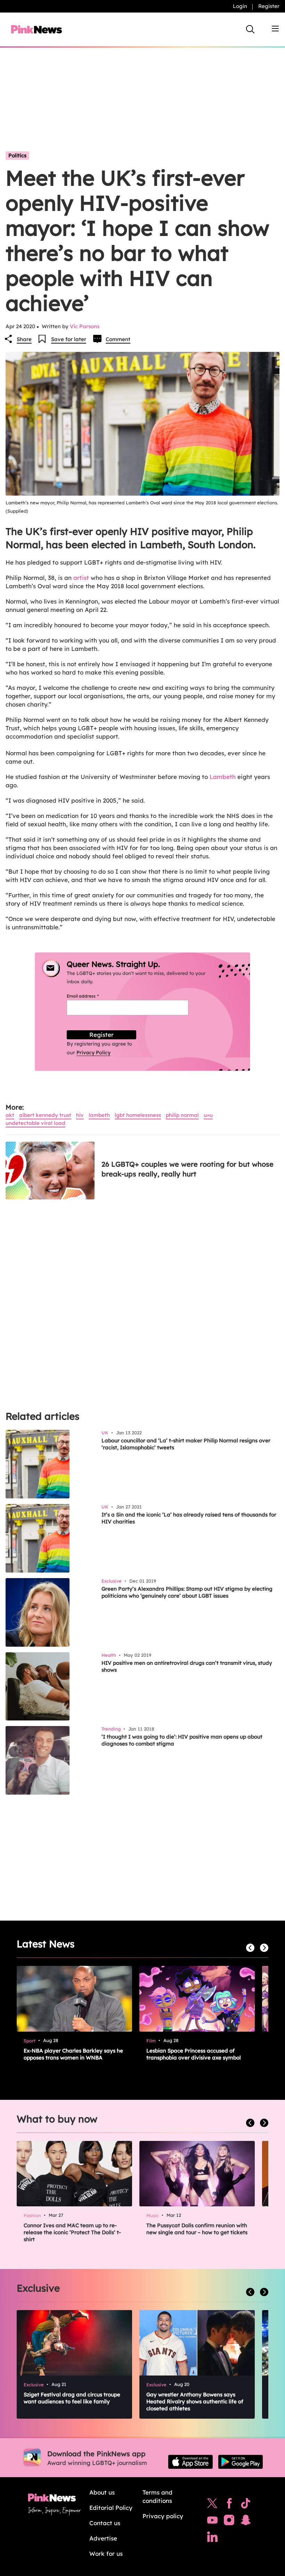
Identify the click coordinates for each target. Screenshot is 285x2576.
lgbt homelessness (138, 1115)
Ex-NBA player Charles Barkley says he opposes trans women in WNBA (73, 2054)
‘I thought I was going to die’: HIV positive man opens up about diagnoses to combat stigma (182, 1740)
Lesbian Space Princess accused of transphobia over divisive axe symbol (194, 2054)
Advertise (103, 2538)
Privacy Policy (93, 1053)
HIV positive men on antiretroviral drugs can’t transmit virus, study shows (187, 1666)
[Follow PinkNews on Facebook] (229, 2505)
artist (81, 578)
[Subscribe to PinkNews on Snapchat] (246, 2522)
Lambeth (223, 777)
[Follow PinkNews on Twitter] (212, 2505)
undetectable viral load (35, 1123)
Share (24, 339)
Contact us (105, 2523)
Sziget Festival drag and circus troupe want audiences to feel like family (72, 2398)
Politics (17, 155)
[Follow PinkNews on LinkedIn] (212, 2538)
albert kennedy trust (45, 1115)
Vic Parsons (85, 326)
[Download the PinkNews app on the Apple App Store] (190, 2462)
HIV (80, 1115)
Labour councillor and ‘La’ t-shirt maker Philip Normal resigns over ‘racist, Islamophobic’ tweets (186, 1444)
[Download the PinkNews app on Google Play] (241, 2462)
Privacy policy (163, 2516)
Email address (91, 996)
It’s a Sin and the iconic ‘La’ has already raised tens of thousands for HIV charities (189, 1518)
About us (102, 2492)
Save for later (69, 339)
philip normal (182, 1115)
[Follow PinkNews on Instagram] (229, 2522)
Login (240, 6)
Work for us (106, 2554)
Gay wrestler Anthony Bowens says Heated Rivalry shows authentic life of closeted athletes (195, 2401)
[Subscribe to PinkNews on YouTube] (212, 2522)
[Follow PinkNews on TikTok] (246, 2505)
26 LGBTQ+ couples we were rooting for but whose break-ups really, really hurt (188, 1169)
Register (269, 6)
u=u (208, 1115)
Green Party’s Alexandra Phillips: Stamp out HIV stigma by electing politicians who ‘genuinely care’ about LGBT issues (187, 1592)
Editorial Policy (111, 2508)
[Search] (250, 29)
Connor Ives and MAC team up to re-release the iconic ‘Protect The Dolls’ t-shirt (72, 2232)
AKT (10, 1115)
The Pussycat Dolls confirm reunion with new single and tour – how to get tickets (197, 2229)
